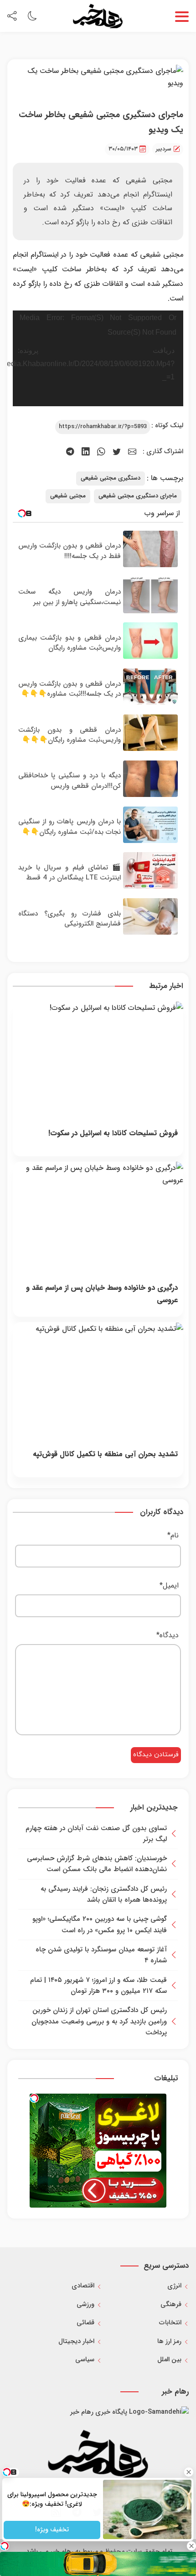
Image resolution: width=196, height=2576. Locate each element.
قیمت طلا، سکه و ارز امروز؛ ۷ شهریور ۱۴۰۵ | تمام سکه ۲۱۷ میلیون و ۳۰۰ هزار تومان (98, 1986)
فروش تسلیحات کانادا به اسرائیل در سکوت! (113, 1133)
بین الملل (169, 2360)
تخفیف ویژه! (52, 2529)
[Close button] (189, 2472)
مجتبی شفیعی (68, 496)
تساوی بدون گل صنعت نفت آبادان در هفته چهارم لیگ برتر (96, 1834)
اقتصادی (83, 2286)
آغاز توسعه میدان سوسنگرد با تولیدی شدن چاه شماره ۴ (101, 1955)
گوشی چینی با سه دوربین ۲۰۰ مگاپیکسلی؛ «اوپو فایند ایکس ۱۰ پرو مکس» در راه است (100, 1924)
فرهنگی (171, 2304)
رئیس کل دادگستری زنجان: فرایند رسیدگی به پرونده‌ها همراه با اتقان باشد (104, 1894)
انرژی (174, 2286)
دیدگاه (168, 1635)
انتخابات (170, 2323)
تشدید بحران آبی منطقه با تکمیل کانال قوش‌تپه (105, 1454)
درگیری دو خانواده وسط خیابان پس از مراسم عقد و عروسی (102, 1294)
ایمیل (169, 1585)
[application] (98, 358)
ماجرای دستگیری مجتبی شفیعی (138, 496)
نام (173, 1535)
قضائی (85, 2323)
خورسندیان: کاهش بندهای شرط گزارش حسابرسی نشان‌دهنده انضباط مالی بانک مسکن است (97, 1864)
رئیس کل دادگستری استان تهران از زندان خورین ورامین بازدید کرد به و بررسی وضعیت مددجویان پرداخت (99, 2021)
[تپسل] (34, 2098)
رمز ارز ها (169, 2341)
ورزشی (85, 2304)
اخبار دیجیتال (76, 2341)
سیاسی (85, 2360)
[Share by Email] (132, 452)
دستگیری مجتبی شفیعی (111, 478)
